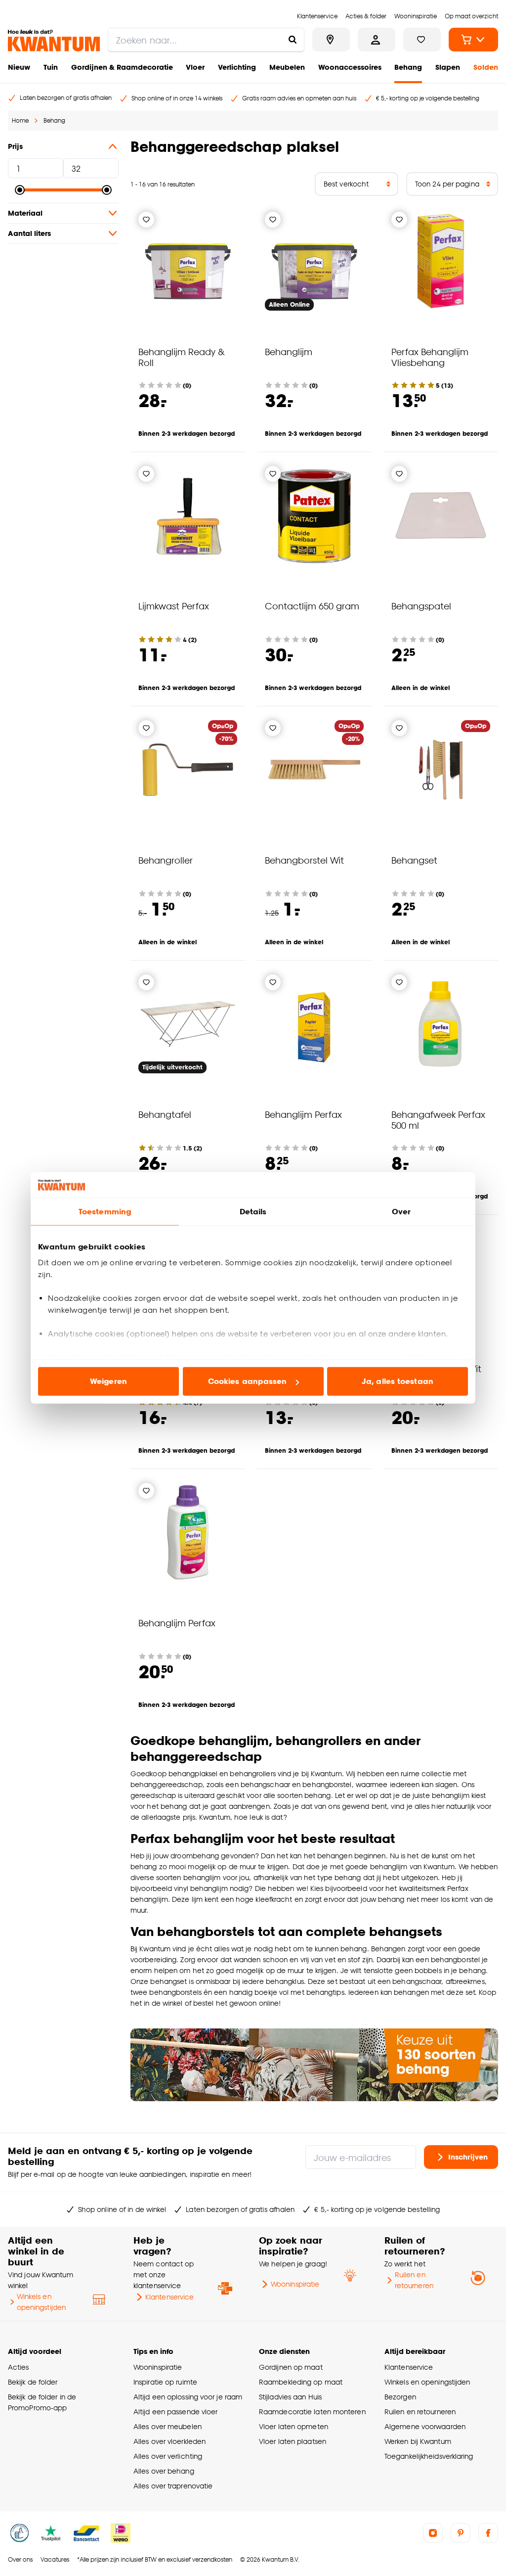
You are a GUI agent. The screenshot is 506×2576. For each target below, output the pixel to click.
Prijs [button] (15, 146)
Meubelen (287, 67)
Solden (486, 67)
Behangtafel (165, 1114)
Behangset (414, 860)
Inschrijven (468, 2156)
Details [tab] (253, 1212)
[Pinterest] (461, 2533)
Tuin (51, 67)
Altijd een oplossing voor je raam (188, 2397)
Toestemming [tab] (105, 1212)
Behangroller (166, 860)
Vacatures (55, 2559)
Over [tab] (401, 1212)
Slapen (448, 67)
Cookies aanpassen (248, 1381)
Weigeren (108, 1381)
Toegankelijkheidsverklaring (429, 2456)
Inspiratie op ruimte (165, 2382)
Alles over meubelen (168, 2426)
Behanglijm (289, 351)
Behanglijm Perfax (303, 1114)
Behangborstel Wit (304, 860)
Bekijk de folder (33, 2382)
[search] (206, 40)
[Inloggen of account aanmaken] (377, 40)
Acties (19, 2367)
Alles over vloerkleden (169, 2441)
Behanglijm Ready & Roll (182, 357)
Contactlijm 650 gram (312, 606)
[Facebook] (488, 2533)
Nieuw (19, 67)
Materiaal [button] (25, 213)
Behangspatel (421, 606)
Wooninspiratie (295, 2284)
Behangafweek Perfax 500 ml (438, 1120)
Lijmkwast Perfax (174, 606)
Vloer (195, 67)
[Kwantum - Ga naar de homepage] (54, 41)
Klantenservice (169, 2297)
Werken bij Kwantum (418, 2441)
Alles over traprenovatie (173, 2486)
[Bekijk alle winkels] (331, 40)
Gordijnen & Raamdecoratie (122, 67)
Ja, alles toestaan (398, 1381)
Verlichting (237, 67)
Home (20, 120)
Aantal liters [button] (29, 233)
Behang (408, 67)
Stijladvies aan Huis (290, 2397)
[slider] (20, 190)
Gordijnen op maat (291, 2367)
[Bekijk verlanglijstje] (422, 40)
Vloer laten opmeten (294, 2426)
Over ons (20, 2559)
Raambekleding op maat (301, 2382)
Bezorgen (400, 2397)
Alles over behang (164, 2471)
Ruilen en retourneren (414, 2280)
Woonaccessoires (350, 67)
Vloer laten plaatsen (293, 2441)
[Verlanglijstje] (146, 220)
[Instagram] (433, 2533)
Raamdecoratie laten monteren (312, 2412)
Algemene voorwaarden (425, 2426)
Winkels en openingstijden (41, 2302)
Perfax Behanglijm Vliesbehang (430, 357)
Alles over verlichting (168, 2456)
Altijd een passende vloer (175, 2412)
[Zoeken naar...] (293, 40)
